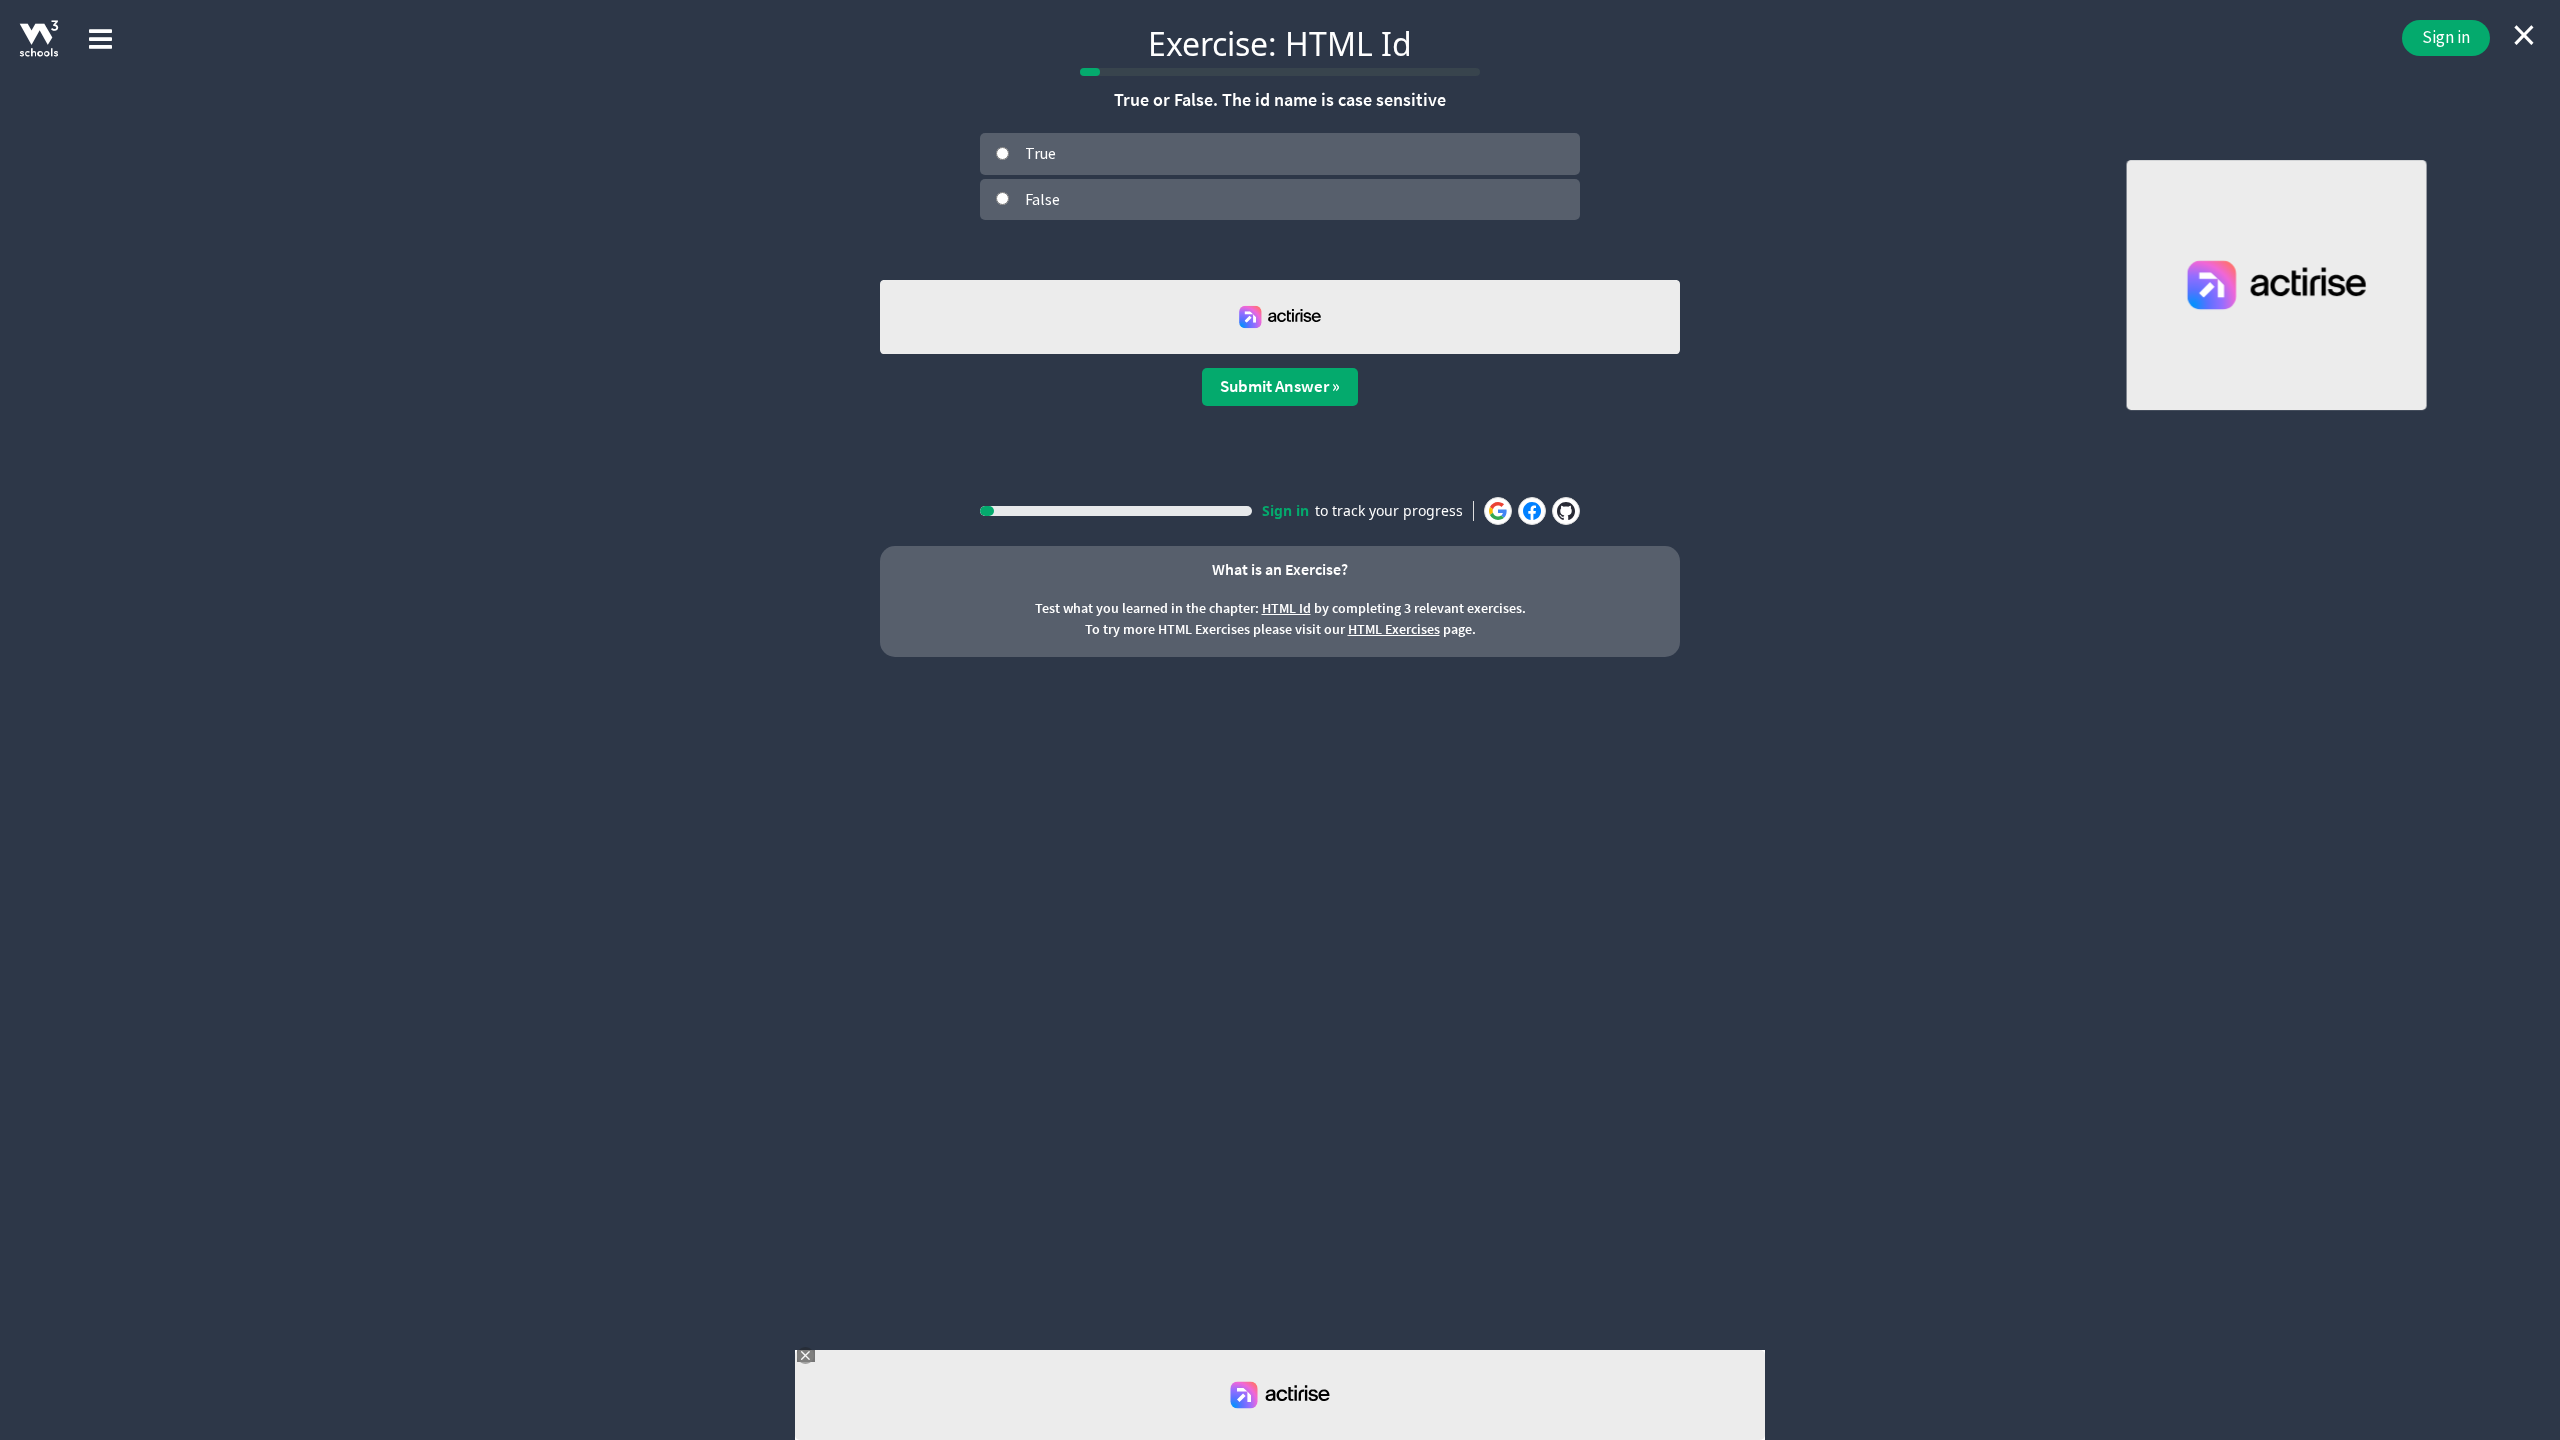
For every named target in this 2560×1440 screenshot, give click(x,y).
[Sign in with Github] (1566, 511)
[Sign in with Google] (1498, 511)
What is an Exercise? (1280, 569)
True (1040, 153)
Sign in (2446, 37)
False (1042, 199)
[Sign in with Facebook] (1532, 511)
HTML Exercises (1394, 629)
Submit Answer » (1280, 386)
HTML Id (1286, 608)
